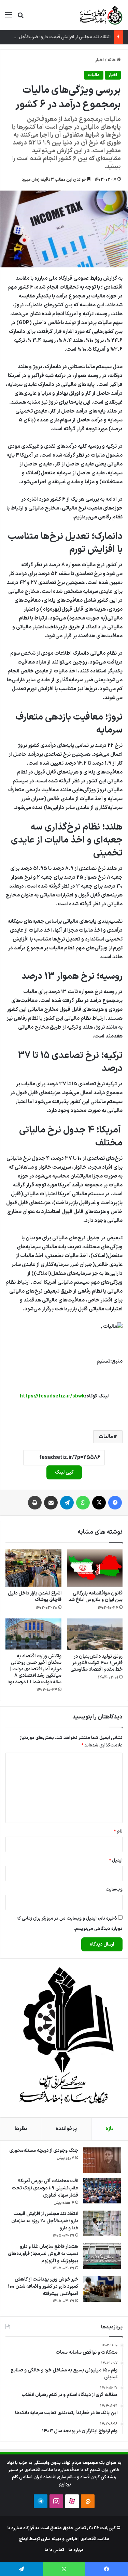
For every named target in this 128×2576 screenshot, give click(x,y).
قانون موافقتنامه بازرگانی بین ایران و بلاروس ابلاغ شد (96, 1597)
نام (118, 1832)
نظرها (21, 2129)
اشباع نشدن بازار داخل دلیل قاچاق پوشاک (35, 1597)
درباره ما (76, 2550)
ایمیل (116, 1861)
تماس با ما (54, 2550)
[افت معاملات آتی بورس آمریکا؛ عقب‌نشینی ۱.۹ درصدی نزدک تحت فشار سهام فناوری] (102, 2191)
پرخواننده (66, 2129)
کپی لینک (64, 1472)
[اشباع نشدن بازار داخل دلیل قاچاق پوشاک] (33, 1568)
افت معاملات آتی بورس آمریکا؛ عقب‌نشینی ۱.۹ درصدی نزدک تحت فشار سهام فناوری (45, 2188)
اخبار (99, 60)
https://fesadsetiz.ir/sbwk (52, 1396)
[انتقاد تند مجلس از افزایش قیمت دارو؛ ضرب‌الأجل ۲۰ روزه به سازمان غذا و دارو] (102, 2223)
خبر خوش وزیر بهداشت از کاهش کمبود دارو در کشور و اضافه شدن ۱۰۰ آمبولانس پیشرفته (43, 2287)
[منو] (9, 18)
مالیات (94, 75)
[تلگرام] (67, 1503)
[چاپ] (35, 1503)
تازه (109, 2129)
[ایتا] (88, 2501)
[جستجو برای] (20, 18)
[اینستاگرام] (56, 2501)
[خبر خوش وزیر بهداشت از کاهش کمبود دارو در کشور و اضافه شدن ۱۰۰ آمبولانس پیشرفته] (102, 2289)
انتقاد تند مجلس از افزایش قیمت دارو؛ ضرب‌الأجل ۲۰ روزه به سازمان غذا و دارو (45, 2221)
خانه (112, 60)
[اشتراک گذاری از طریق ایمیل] (51, 1503)
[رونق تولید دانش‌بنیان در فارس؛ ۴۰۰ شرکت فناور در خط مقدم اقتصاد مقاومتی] (95, 1634)
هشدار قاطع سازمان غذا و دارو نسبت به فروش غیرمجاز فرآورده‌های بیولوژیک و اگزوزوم (43, 2254)
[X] (99, 1503)
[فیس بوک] (115, 1503)
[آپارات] (72, 2501)
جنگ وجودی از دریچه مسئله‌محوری (44, 2151)
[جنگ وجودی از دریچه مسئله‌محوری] (102, 2160)
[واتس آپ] (83, 1503)
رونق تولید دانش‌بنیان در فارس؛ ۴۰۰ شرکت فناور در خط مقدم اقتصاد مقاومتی (96, 1663)
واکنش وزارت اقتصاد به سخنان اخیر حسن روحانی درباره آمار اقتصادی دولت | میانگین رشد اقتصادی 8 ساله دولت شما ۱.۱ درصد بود (34, 1669)
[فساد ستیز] (100, 15)
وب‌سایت (114, 1890)
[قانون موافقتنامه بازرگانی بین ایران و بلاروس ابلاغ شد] (95, 1568)
